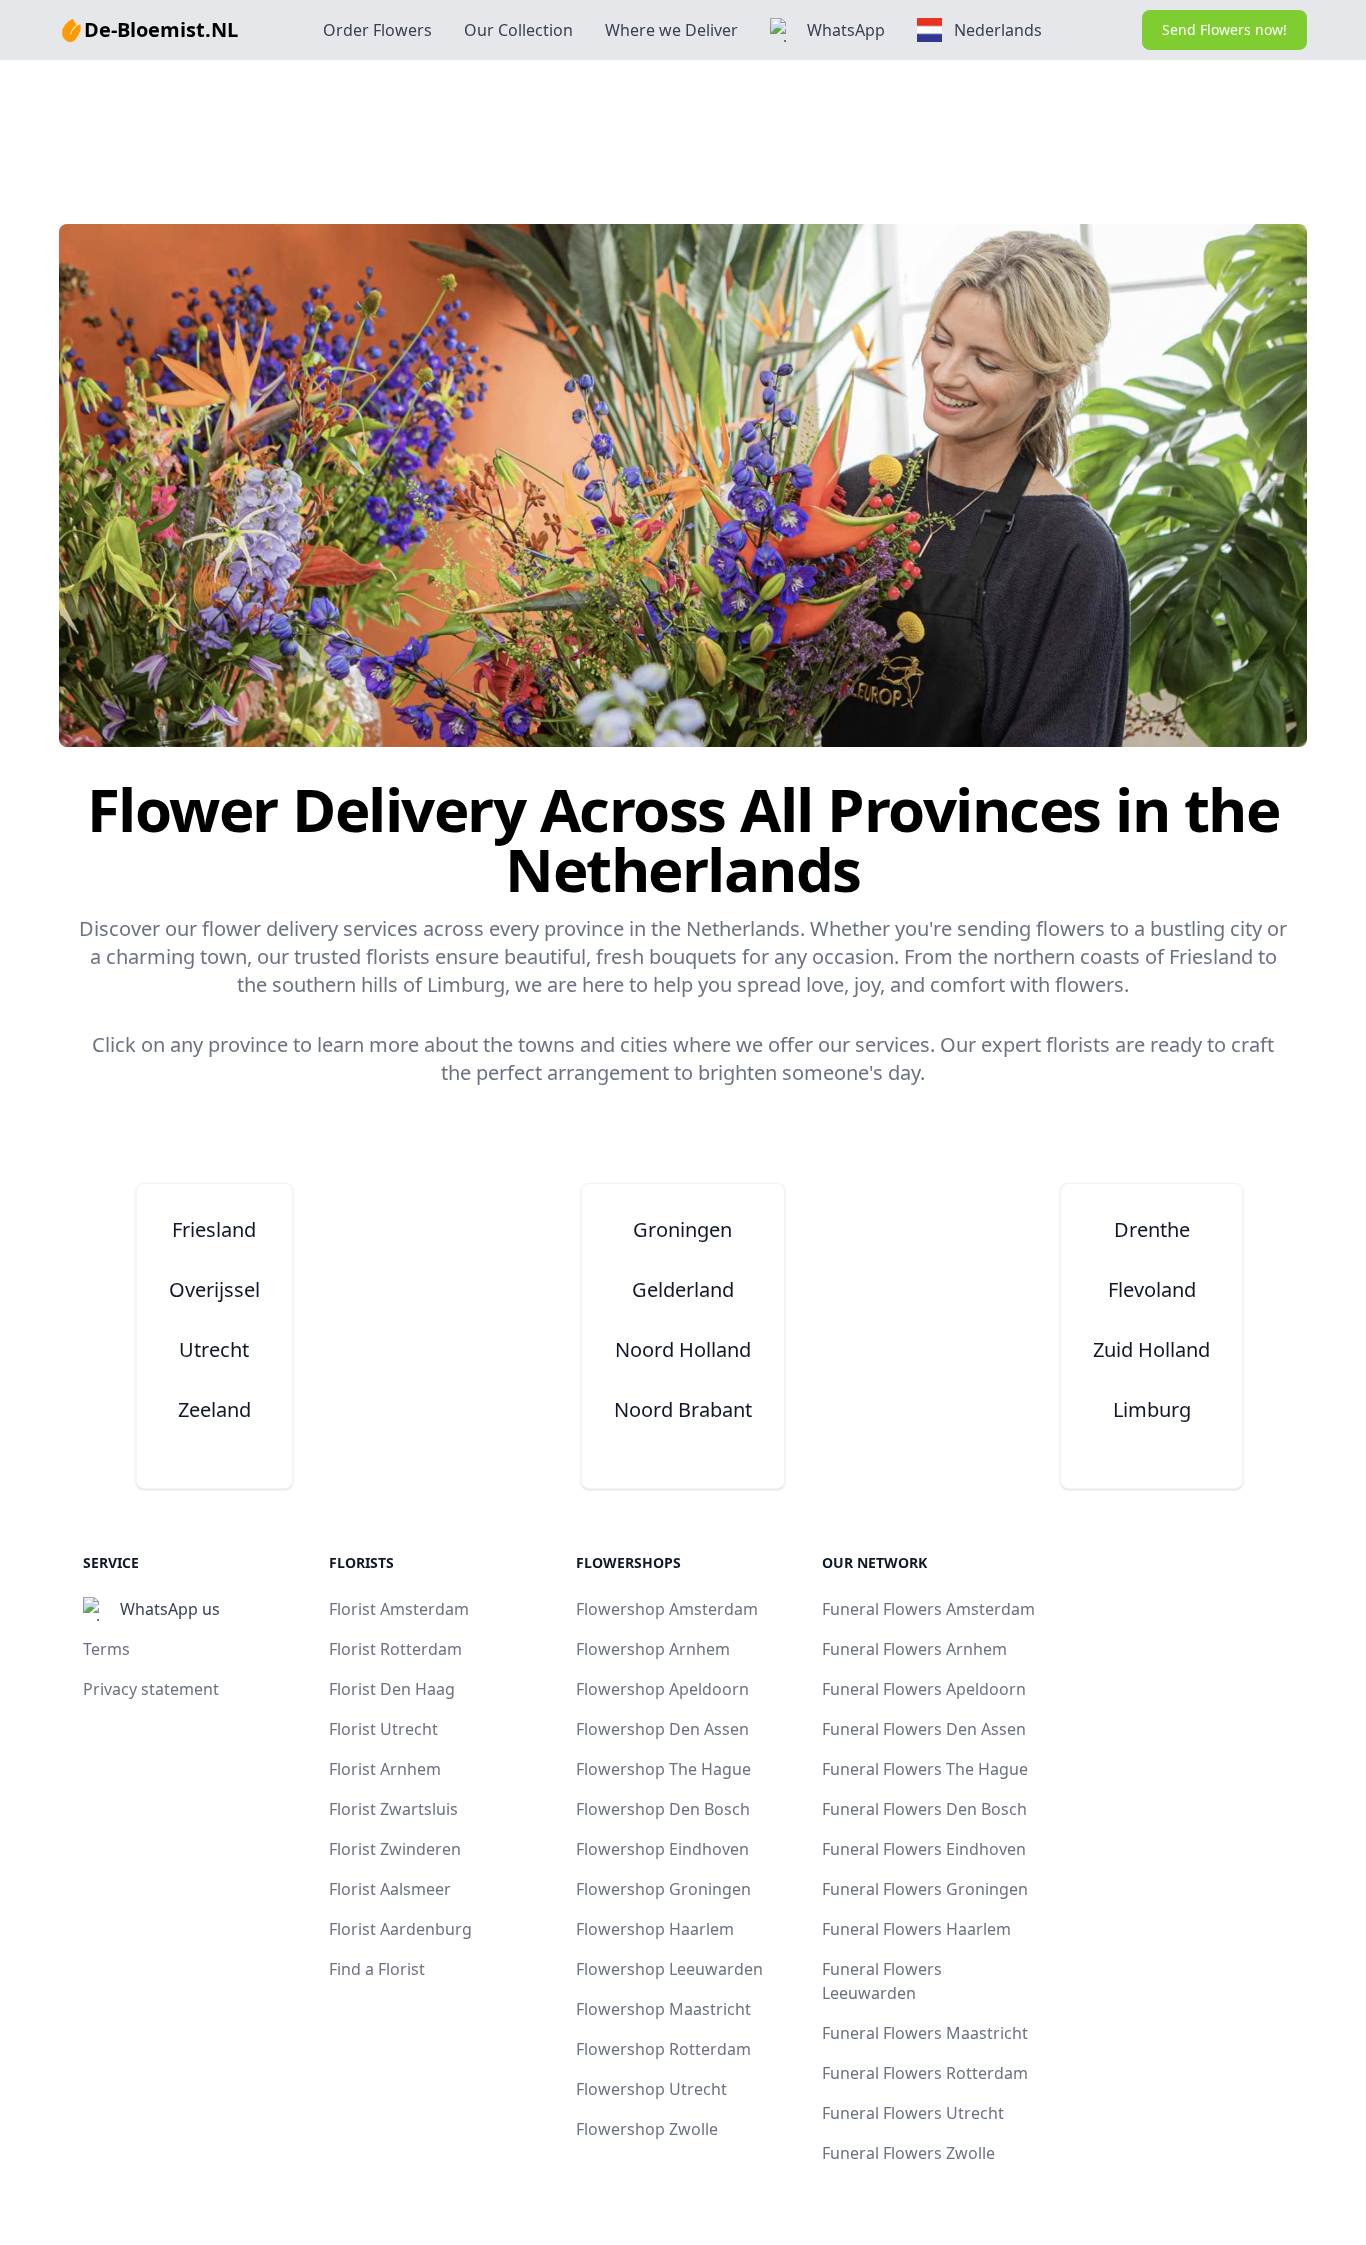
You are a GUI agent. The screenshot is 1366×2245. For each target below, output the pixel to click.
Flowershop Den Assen (662, 1729)
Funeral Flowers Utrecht (913, 2113)
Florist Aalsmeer (390, 1889)
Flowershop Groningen (663, 1889)
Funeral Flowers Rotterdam (925, 2073)
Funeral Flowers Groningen (925, 1889)
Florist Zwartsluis (393, 1809)
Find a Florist (377, 1969)
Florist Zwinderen (395, 1849)
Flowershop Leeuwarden (669, 1969)
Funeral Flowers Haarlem (916, 1929)
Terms (106, 1649)
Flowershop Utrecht (651, 2089)
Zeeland (214, 1409)
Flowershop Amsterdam (667, 1609)
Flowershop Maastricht (663, 2009)
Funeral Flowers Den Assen (924, 1729)
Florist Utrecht (383, 1729)
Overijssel (214, 1289)
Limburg (1152, 1409)
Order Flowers (377, 30)
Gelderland (683, 1289)
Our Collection (518, 30)
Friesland (214, 1229)
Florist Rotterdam (395, 1649)
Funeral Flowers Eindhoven (924, 1849)
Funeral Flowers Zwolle (908, 2153)
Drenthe (1152, 1229)
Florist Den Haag (392, 1689)
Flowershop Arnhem (653, 1649)
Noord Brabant (683, 1409)
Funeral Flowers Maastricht (925, 2033)
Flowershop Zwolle (647, 2129)
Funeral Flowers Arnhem (914, 1649)
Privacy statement (151, 1689)
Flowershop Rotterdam (663, 2049)
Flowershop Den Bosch (663, 1809)
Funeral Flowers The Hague (925, 1769)
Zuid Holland (1151, 1349)
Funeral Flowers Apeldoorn (924, 1689)
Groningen (682, 1229)
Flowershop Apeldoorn (662, 1689)
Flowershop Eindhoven (662, 1849)
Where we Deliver (671, 30)
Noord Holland (683, 1349)
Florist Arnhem (385, 1769)
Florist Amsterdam (399, 1609)
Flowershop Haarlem (655, 1929)
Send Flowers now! (1224, 29)
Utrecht (214, 1349)
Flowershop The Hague (663, 1769)
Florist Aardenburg (400, 1929)
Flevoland (1152, 1289)
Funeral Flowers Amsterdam (928, 1609)
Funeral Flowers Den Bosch (924, 1809)
